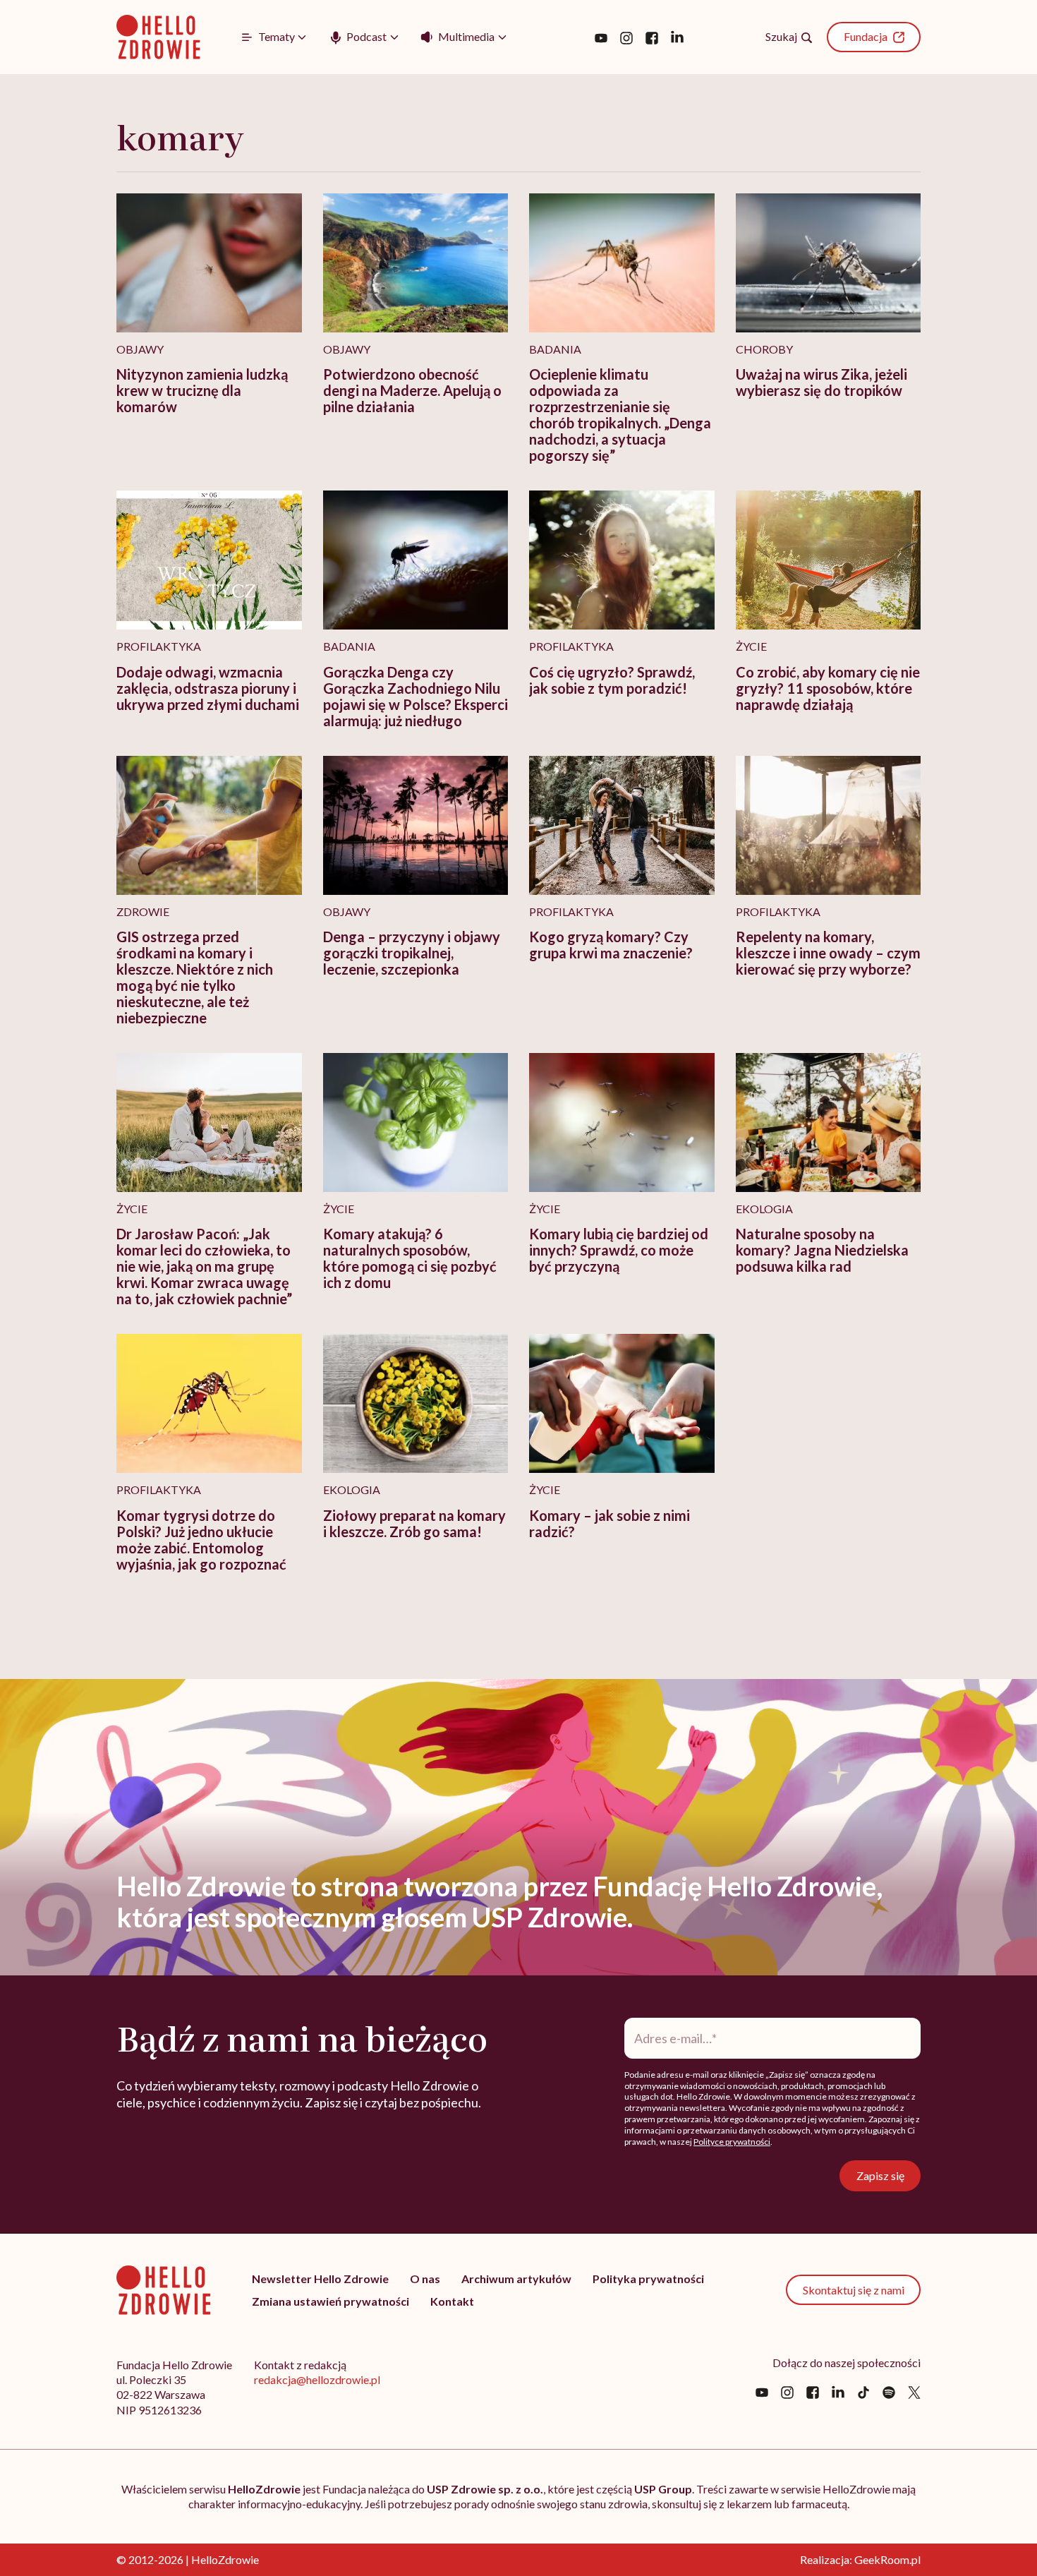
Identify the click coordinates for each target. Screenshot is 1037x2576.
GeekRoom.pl (887, 2559)
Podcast (366, 36)
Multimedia (466, 36)
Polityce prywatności (732, 2142)
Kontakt (452, 2301)
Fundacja (866, 36)
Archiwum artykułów (516, 2279)
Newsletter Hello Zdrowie (320, 2279)
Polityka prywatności (648, 2279)
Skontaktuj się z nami (854, 2290)
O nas (425, 2279)
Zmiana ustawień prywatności (330, 2301)
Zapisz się (880, 2175)
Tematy (277, 36)
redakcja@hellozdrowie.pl (317, 2379)
